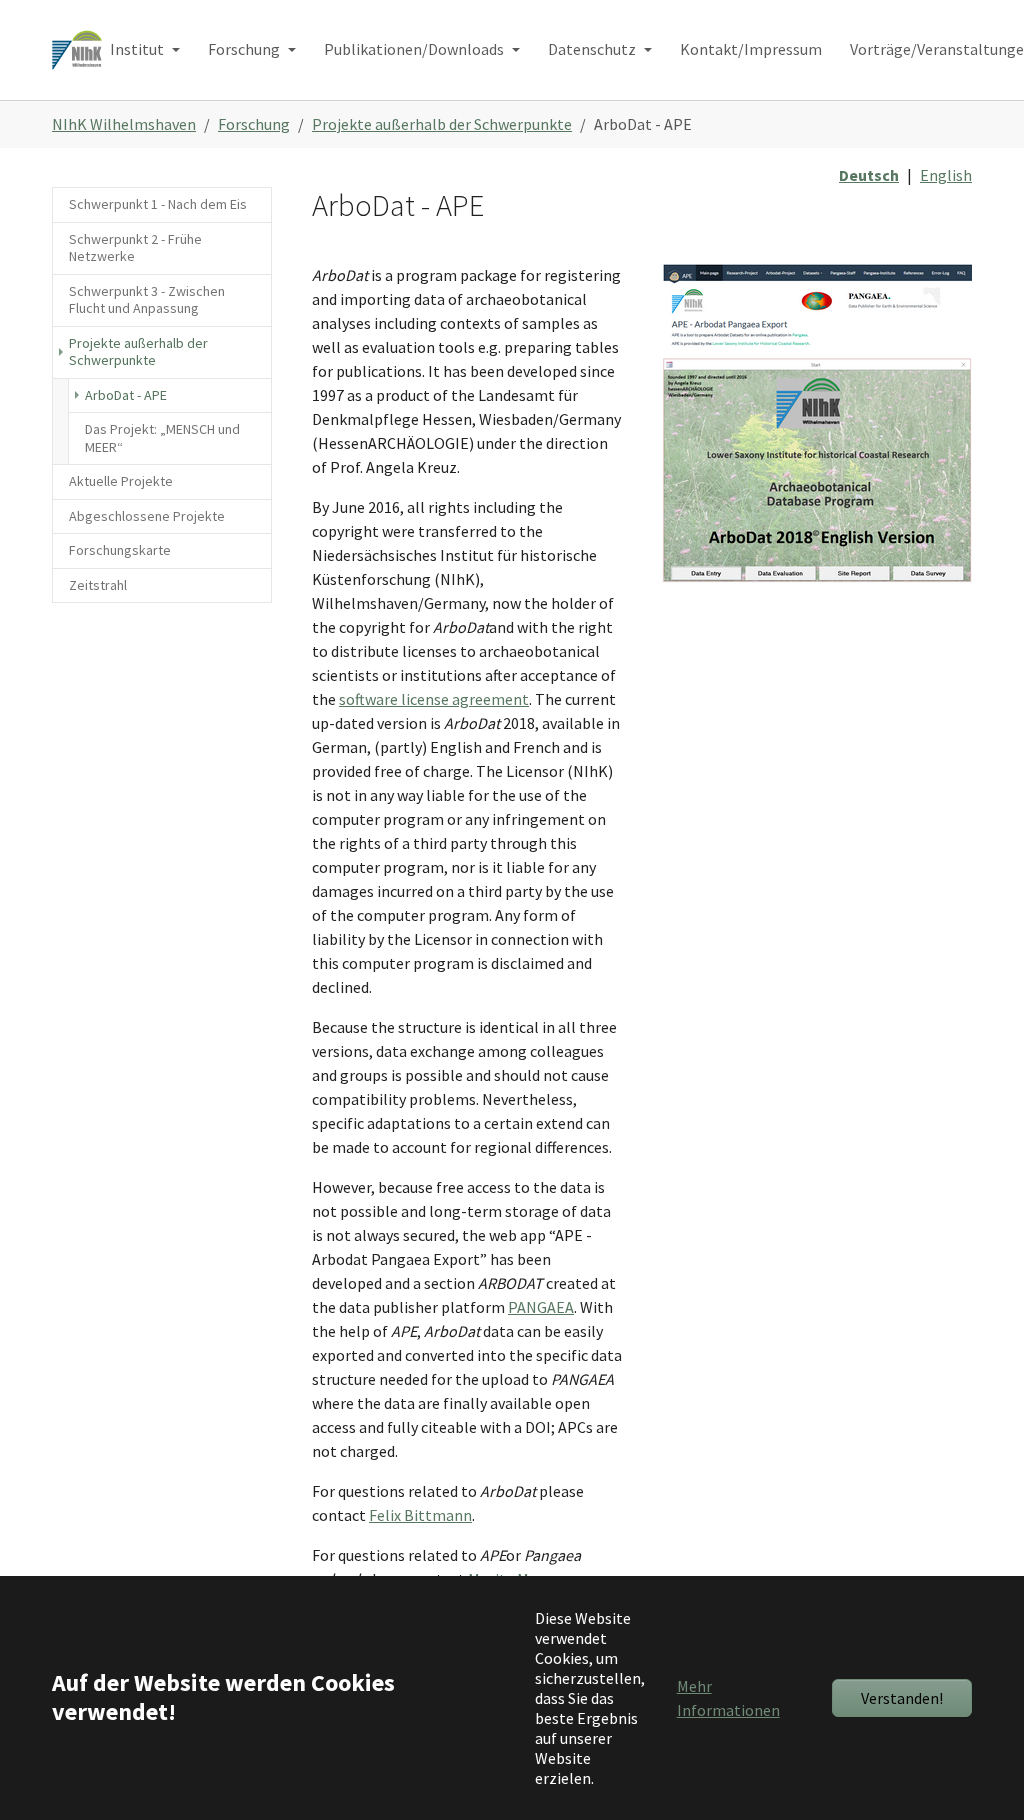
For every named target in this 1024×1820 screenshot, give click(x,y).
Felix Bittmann (420, 1515)
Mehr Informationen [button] (728, 1698)
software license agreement (434, 699)
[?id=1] (77, 49)
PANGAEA (541, 1307)
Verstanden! (902, 1698)
